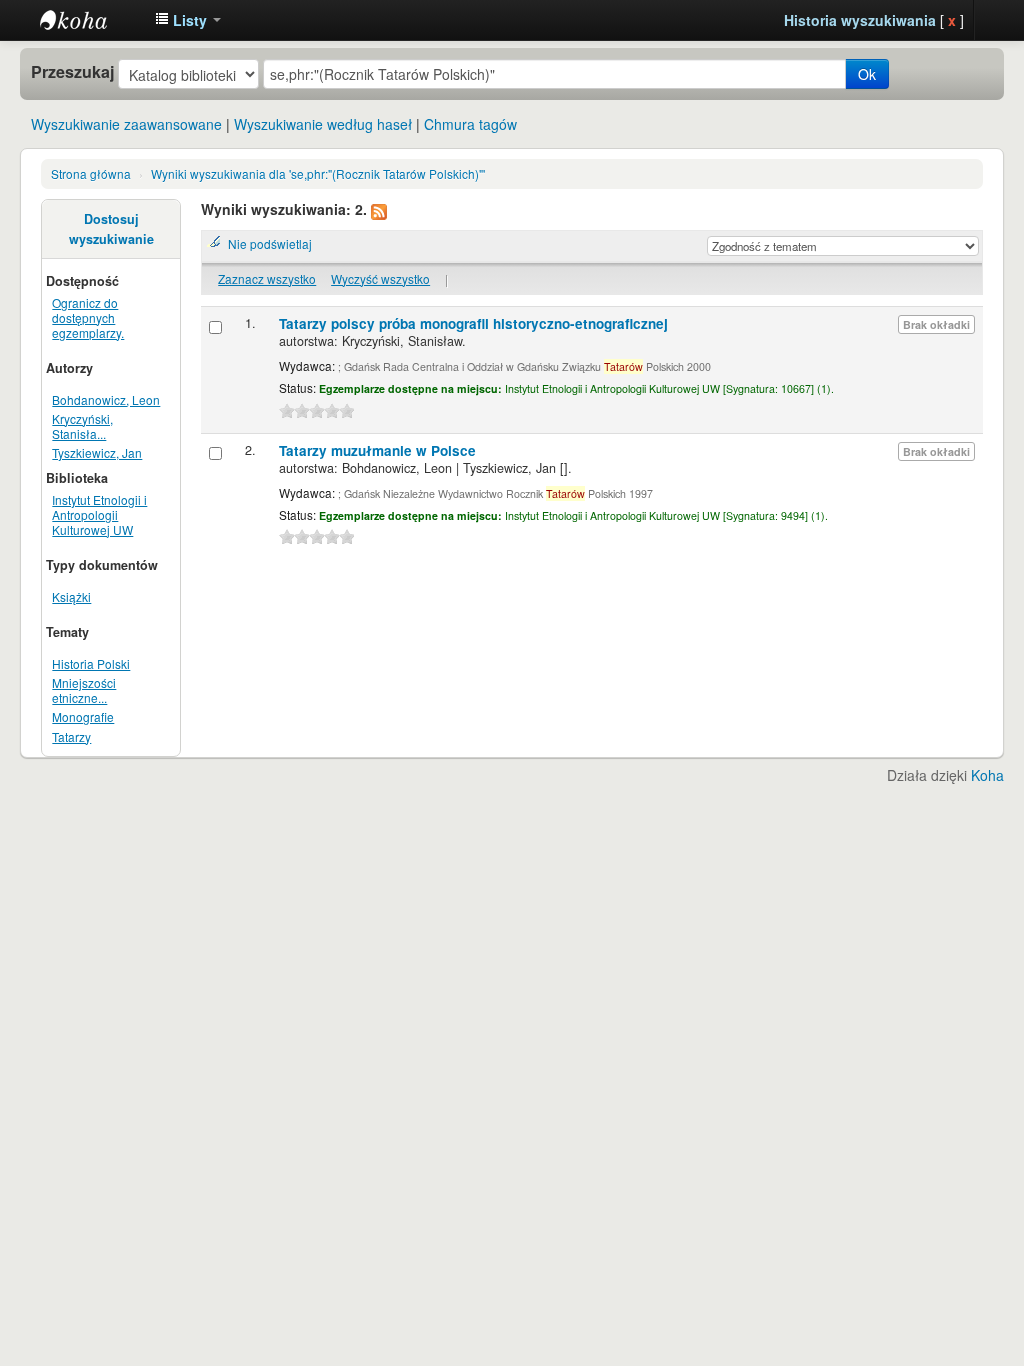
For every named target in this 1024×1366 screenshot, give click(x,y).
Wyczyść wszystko (380, 278)
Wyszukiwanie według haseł (323, 124)
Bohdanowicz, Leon (106, 399)
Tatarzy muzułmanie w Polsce (377, 450)
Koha (987, 775)
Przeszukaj (72, 72)
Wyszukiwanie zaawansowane (126, 124)
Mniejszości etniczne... (84, 690)
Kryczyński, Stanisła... (82, 426)
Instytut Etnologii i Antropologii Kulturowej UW (90, 20)
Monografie (83, 716)
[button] (188, 20)
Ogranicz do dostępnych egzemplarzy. (88, 317)
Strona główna (91, 173)
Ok (867, 74)
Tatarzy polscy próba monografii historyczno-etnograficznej (473, 323)
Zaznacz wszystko (267, 278)
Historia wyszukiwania (860, 20)
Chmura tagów (470, 124)
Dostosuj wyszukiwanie (111, 229)
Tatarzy (71, 736)
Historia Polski (91, 663)
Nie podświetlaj (270, 243)
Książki (71, 596)
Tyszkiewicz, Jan (97, 452)
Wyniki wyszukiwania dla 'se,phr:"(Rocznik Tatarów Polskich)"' (318, 173)
